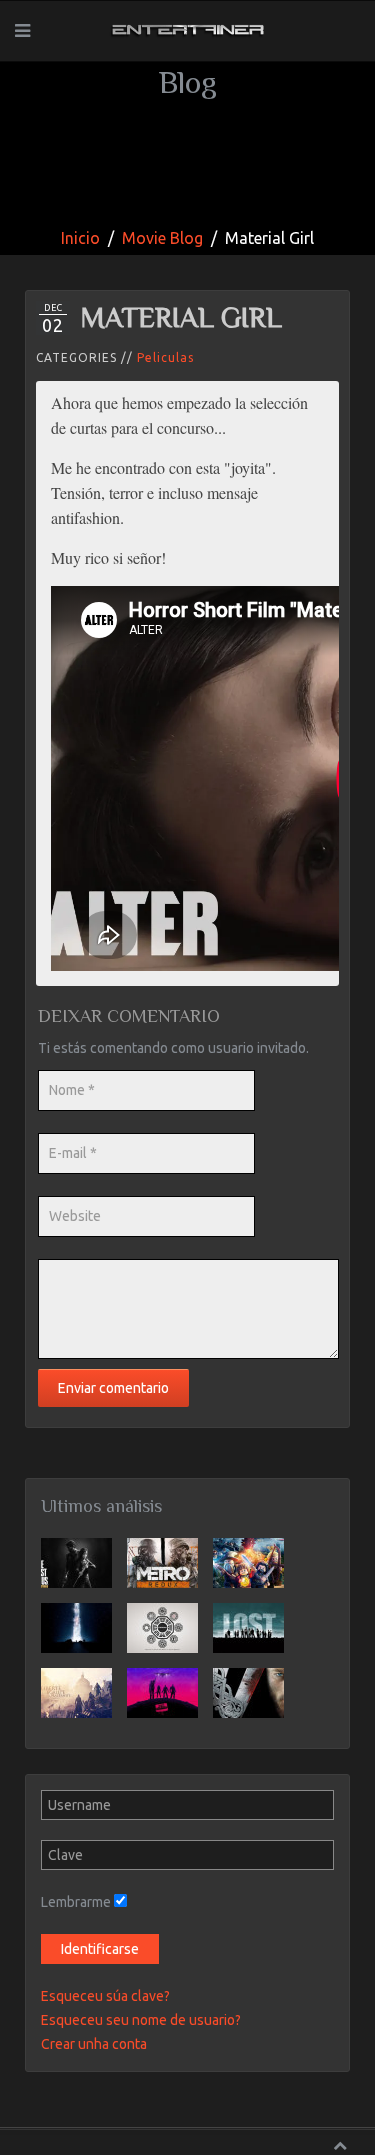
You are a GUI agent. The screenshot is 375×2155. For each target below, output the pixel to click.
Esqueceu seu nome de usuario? (141, 2020)
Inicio (80, 238)
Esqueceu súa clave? (105, 1996)
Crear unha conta (94, 2044)
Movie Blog (162, 238)
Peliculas (165, 357)
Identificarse (100, 1949)
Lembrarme (76, 1902)
